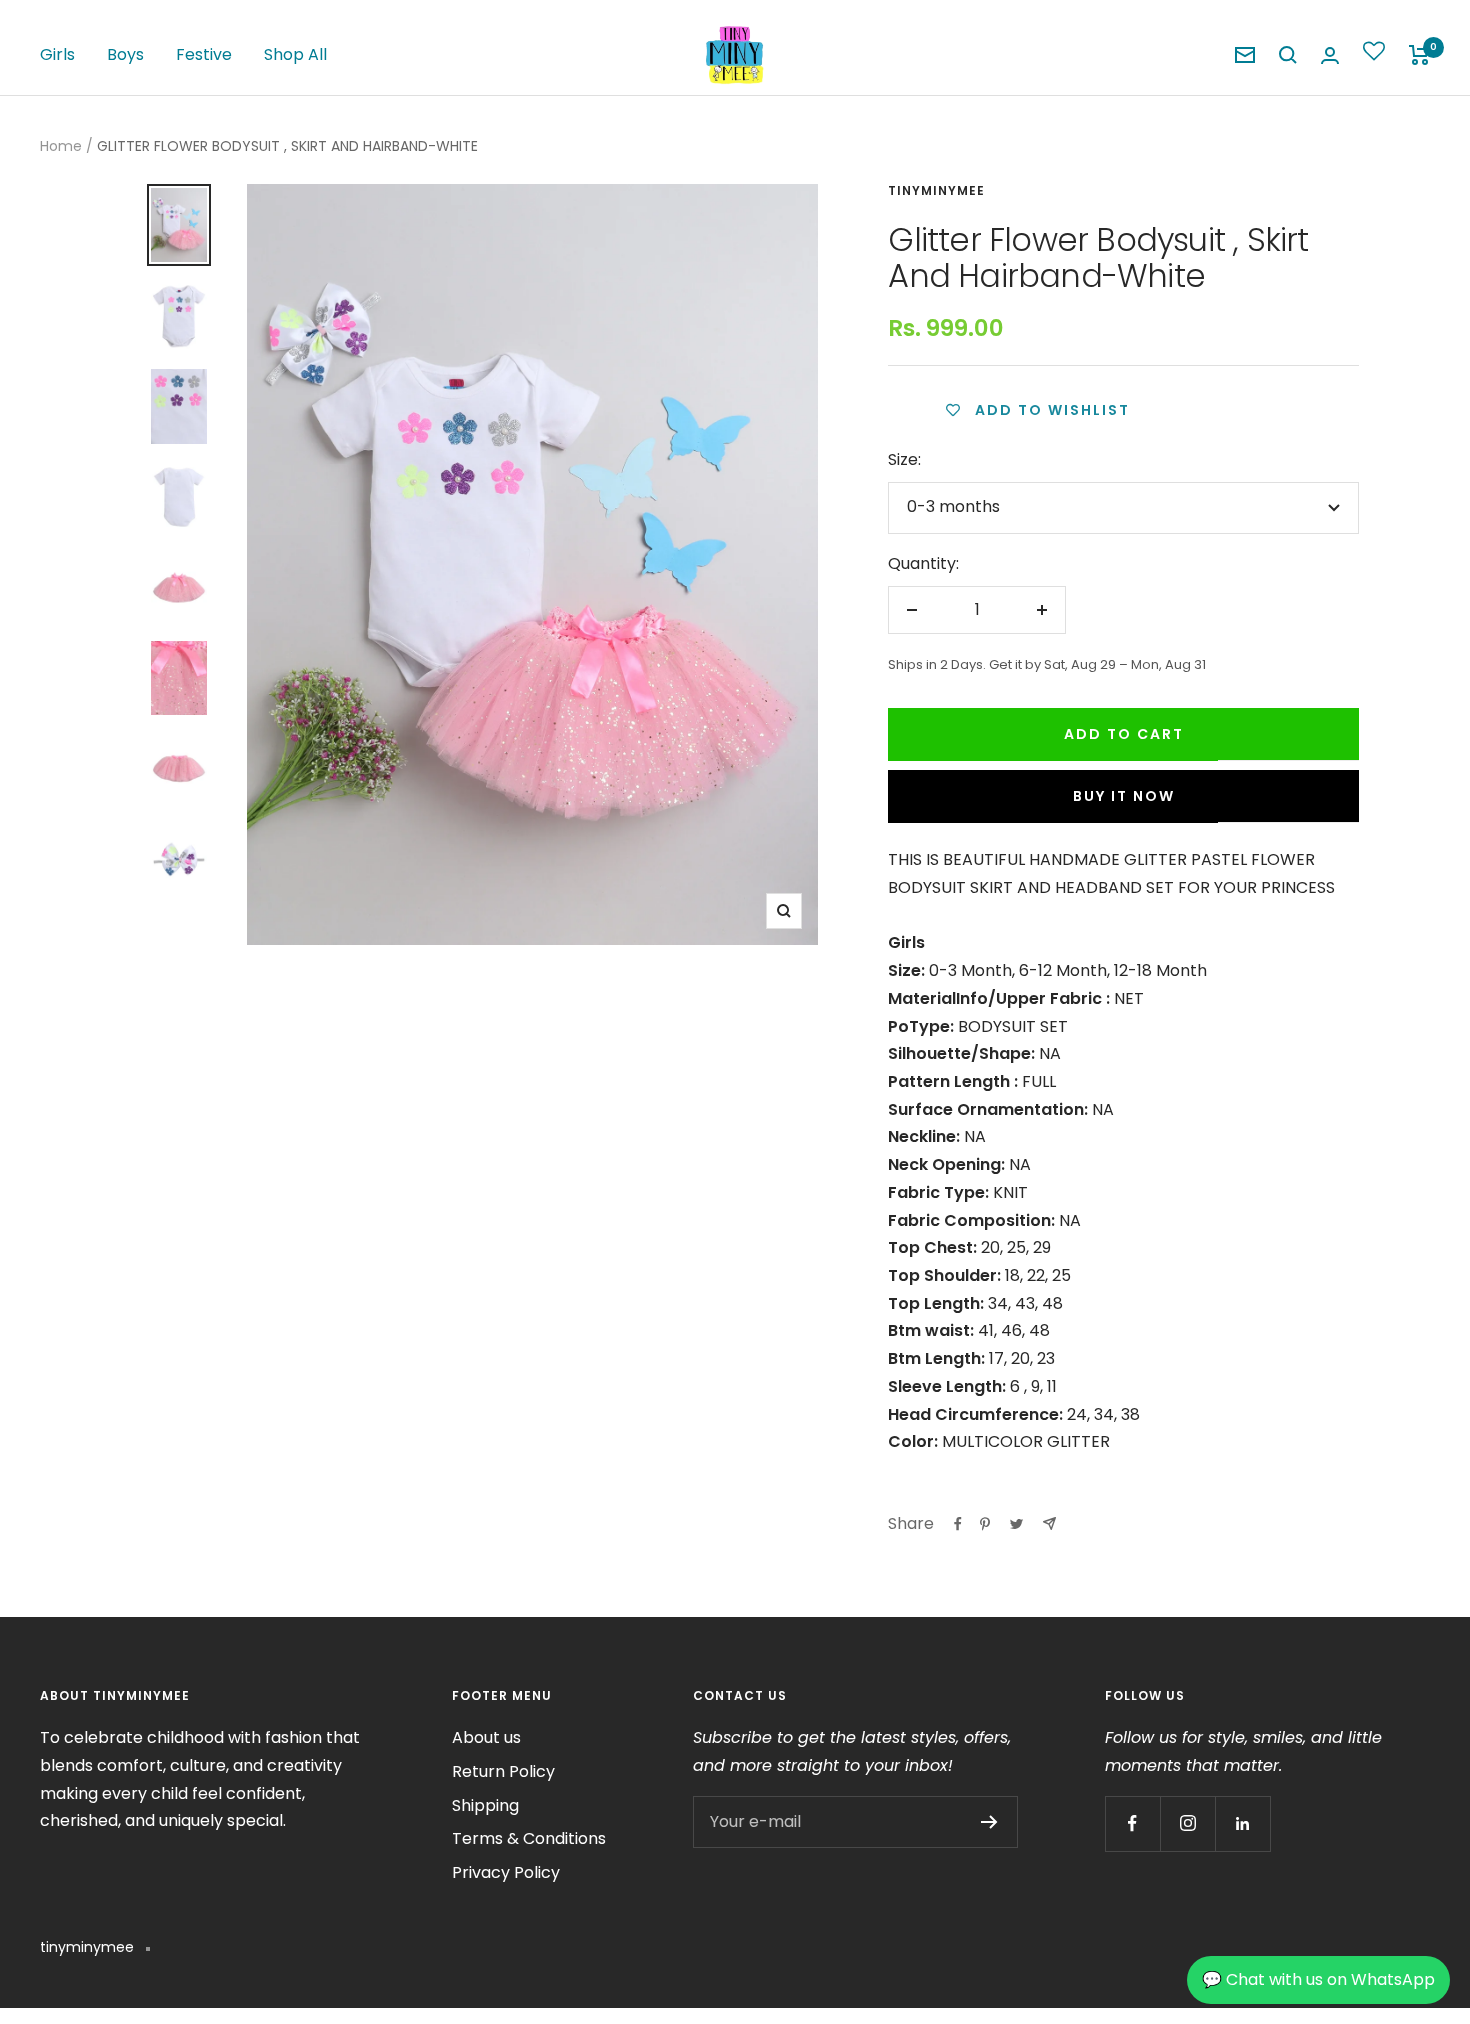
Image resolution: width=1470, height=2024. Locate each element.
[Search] (1288, 55)
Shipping (485, 1805)
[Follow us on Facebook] (1132, 1823)
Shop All (295, 54)
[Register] (989, 1822)
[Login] (1330, 55)
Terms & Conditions (529, 1838)
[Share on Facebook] (958, 1524)
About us (486, 1737)
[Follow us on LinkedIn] (1242, 1823)
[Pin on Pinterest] (985, 1524)
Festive (204, 54)
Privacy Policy (506, 1872)
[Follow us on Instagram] (1187, 1823)
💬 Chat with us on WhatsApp (1318, 1979)
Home (61, 146)
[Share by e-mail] (1049, 1523)
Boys (125, 54)
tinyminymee (936, 190)
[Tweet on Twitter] (1016, 1524)
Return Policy (503, 1771)
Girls (57, 54)
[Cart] (1419, 55)
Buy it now (1124, 796)
